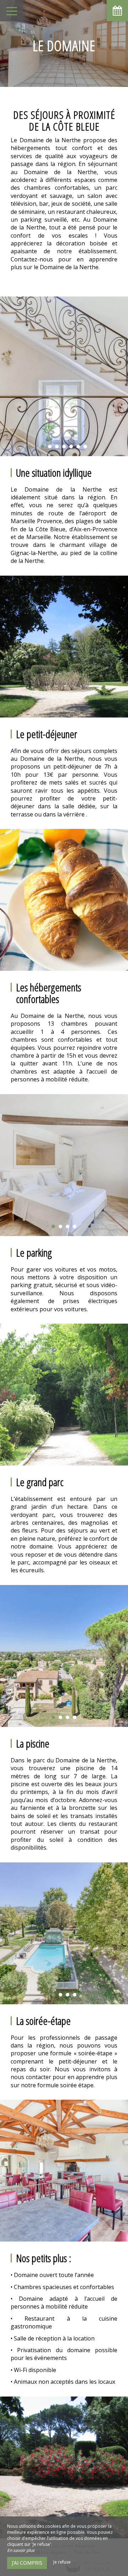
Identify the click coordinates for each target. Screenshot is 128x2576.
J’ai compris (27, 2563)
